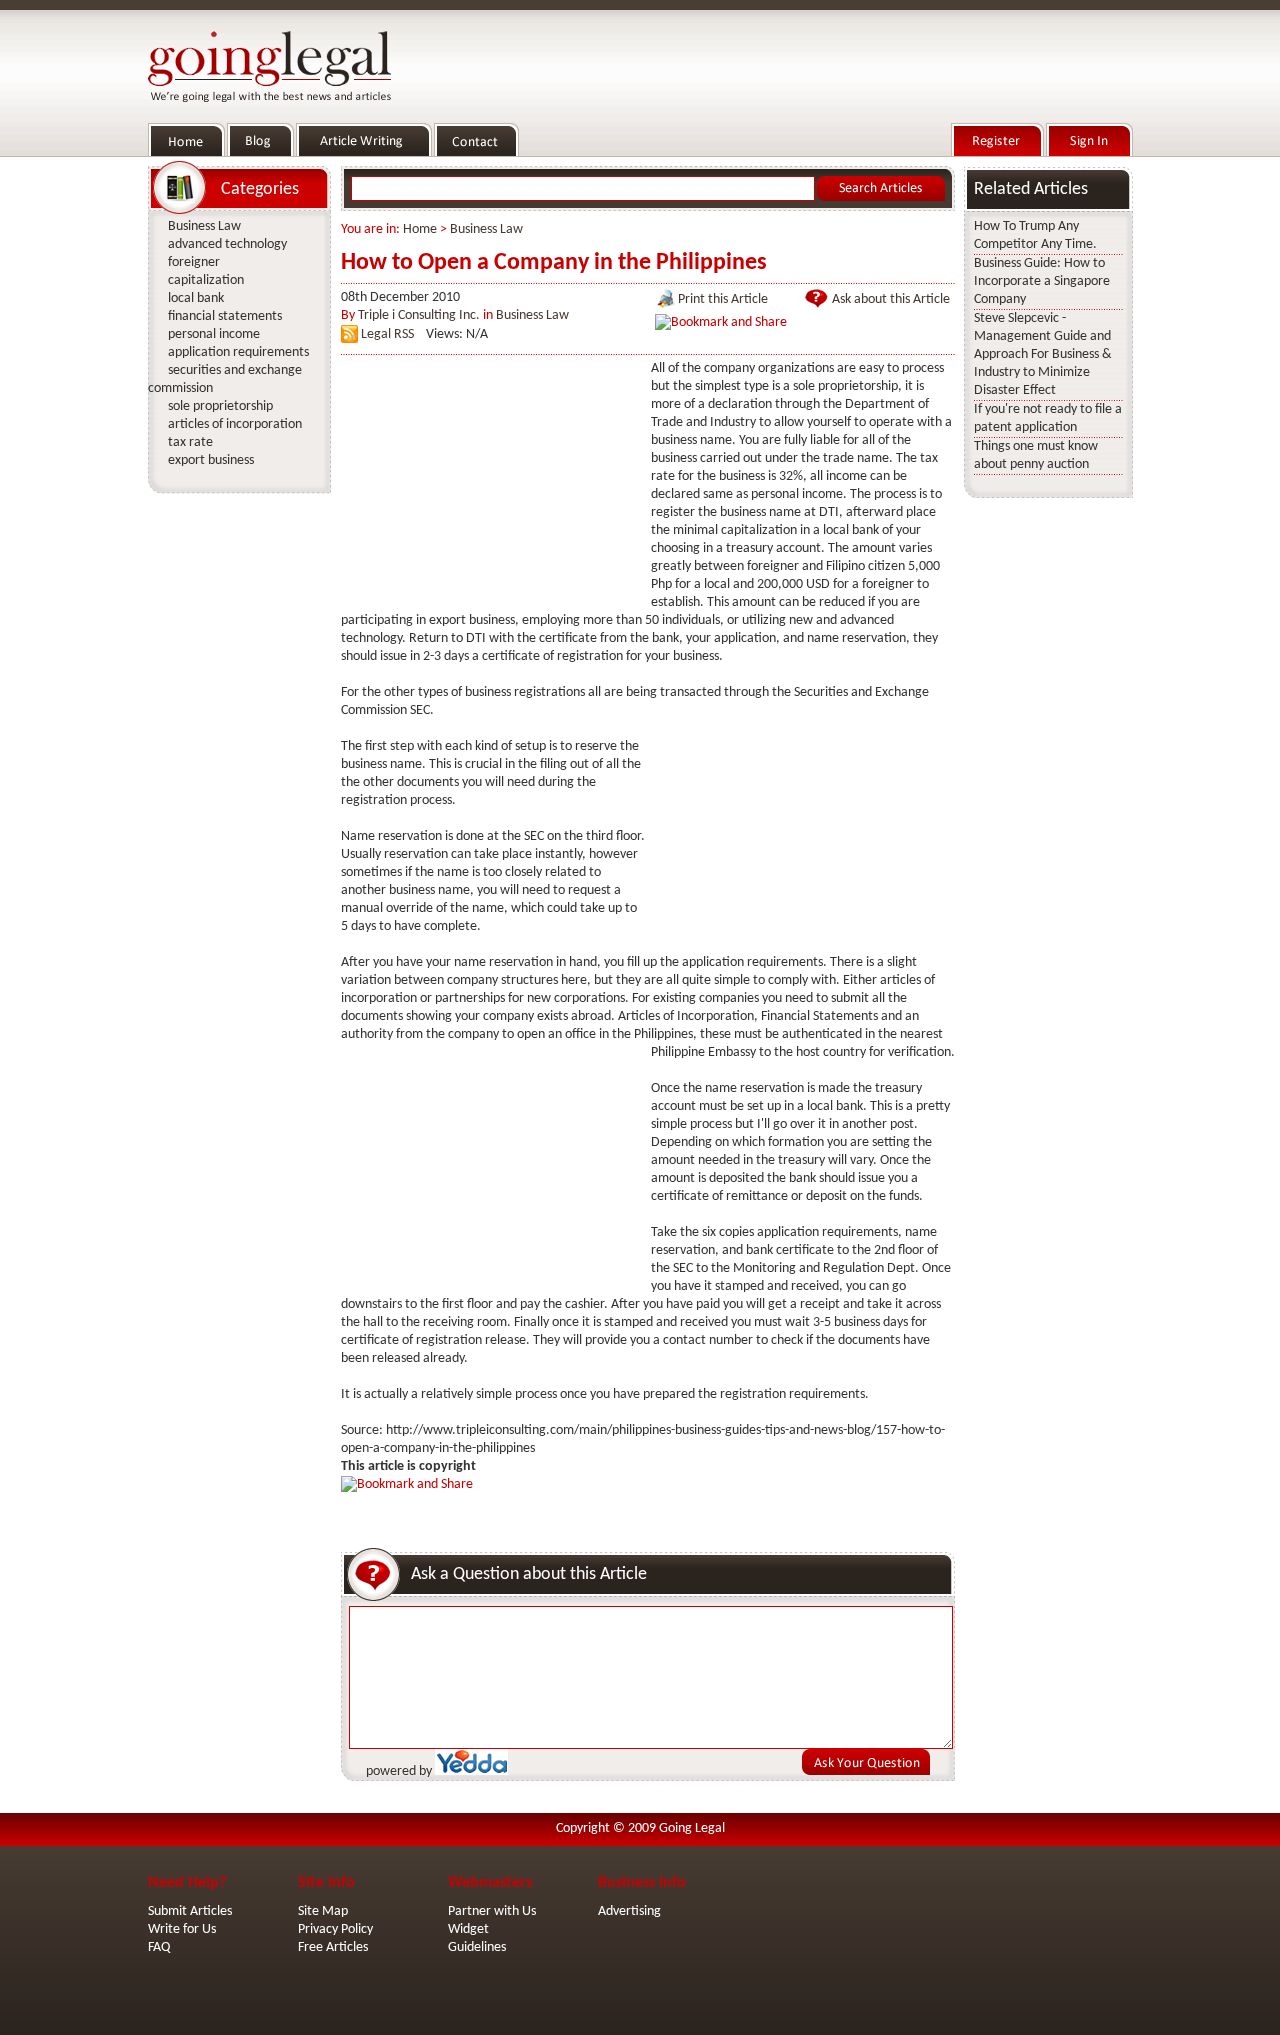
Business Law (486, 229)
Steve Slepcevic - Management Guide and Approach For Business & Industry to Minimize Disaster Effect (1043, 354)
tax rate (190, 442)
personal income (214, 334)
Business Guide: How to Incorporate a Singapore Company (1042, 281)
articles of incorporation (235, 424)
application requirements (238, 352)
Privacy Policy (335, 1929)
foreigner (194, 262)
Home (420, 229)
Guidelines (477, 1947)
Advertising (629, 1911)
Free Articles (333, 1947)
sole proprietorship (220, 406)
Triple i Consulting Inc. (419, 315)
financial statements (225, 316)
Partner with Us (492, 1911)
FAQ (159, 1947)
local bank (196, 298)
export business (211, 460)
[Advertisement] (491, 485)
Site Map (323, 1911)
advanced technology (227, 244)
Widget (468, 1929)
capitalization (206, 280)
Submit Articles (190, 1911)
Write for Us (182, 1929)
